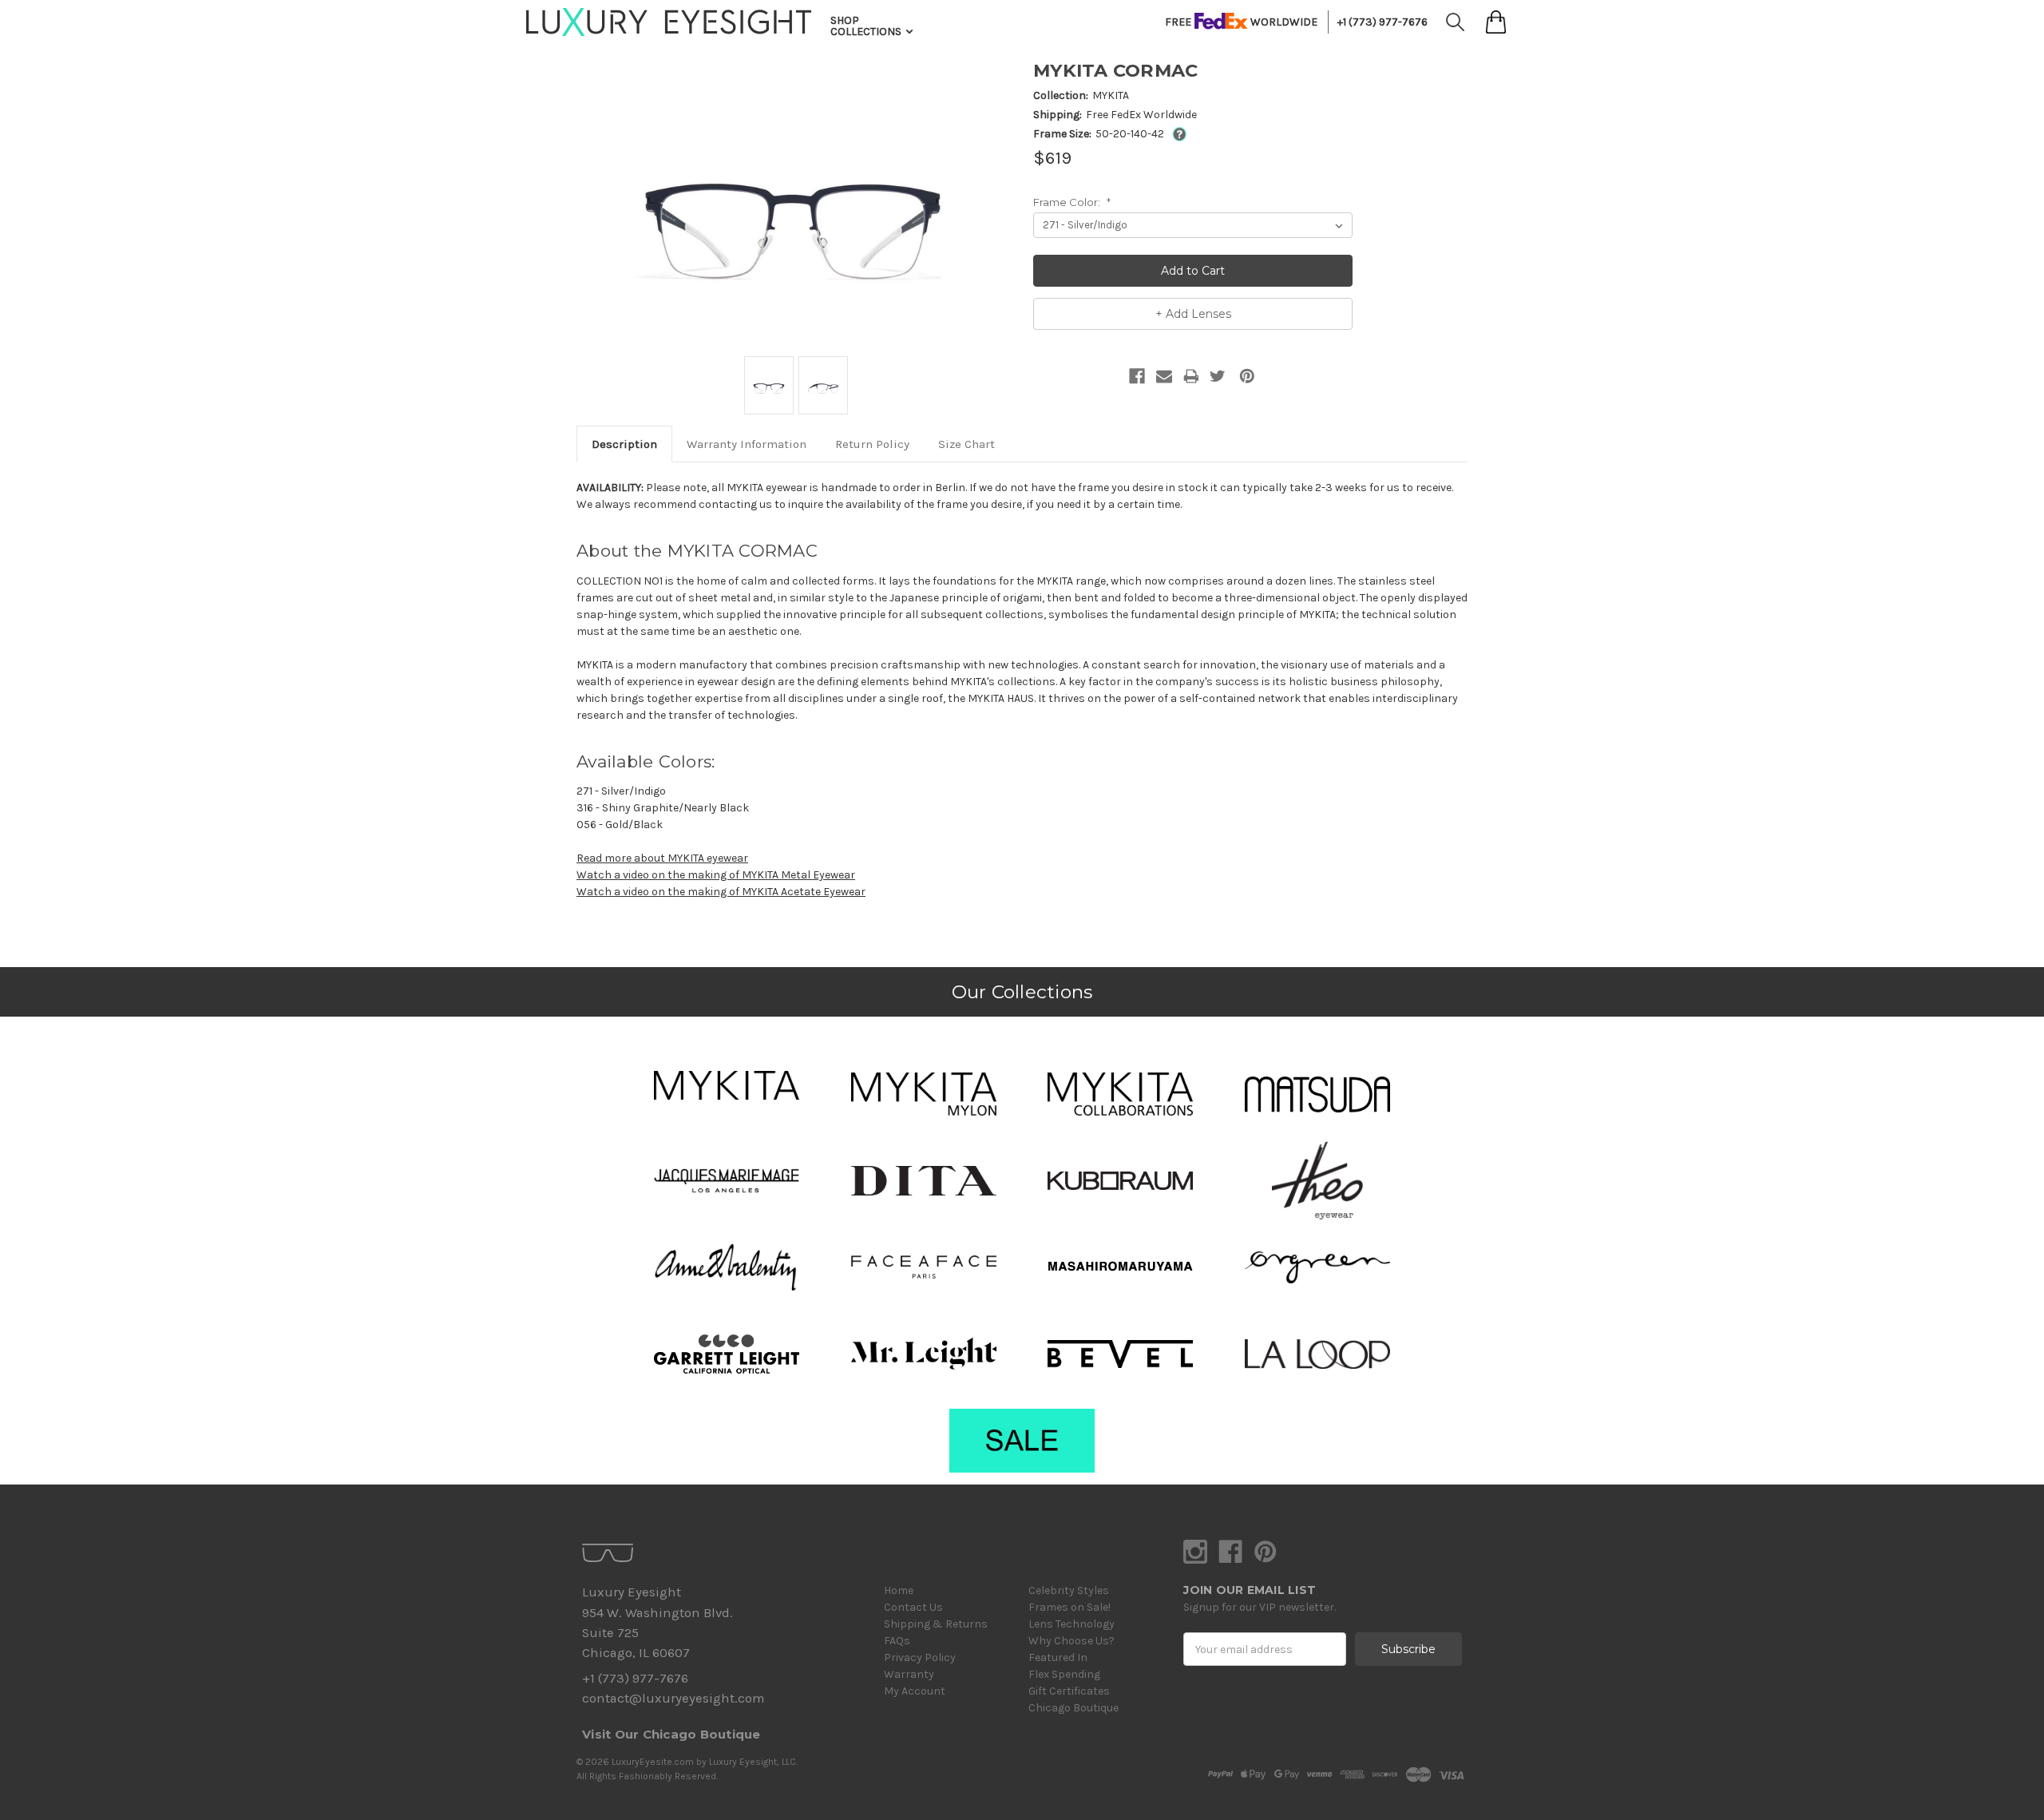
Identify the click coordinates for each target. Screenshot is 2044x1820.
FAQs (897, 1641)
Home (899, 1590)
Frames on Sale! (1070, 1607)
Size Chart (967, 444)
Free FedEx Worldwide (1141, 115)
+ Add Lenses (1193, 314)
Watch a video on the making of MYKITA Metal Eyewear (716, 875)
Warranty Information (747, 444)
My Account (915, 1691)
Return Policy (872, 444)
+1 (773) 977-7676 (1382, 22)
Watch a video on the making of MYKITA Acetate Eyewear (721, 892)
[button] (727, 1085)
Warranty (909, 1674)
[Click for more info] (1176, 134)
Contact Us (913, 1607)
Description (624, 444)
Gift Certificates (1069, 1691)
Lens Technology (1072, 1624)
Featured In (1058, 1657)
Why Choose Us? (1072, 1641)
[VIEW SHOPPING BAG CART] (1496, 22)
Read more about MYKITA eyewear (662, 858)
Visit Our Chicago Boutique (671, 1734)
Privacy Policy (920, 1657)
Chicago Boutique (1073, 1708)
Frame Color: (1072, 202)
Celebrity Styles (1069, 1590)
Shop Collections (867, 26)
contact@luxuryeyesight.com (673, 1698)
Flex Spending (1064, 1674)
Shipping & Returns (936, 1624)
